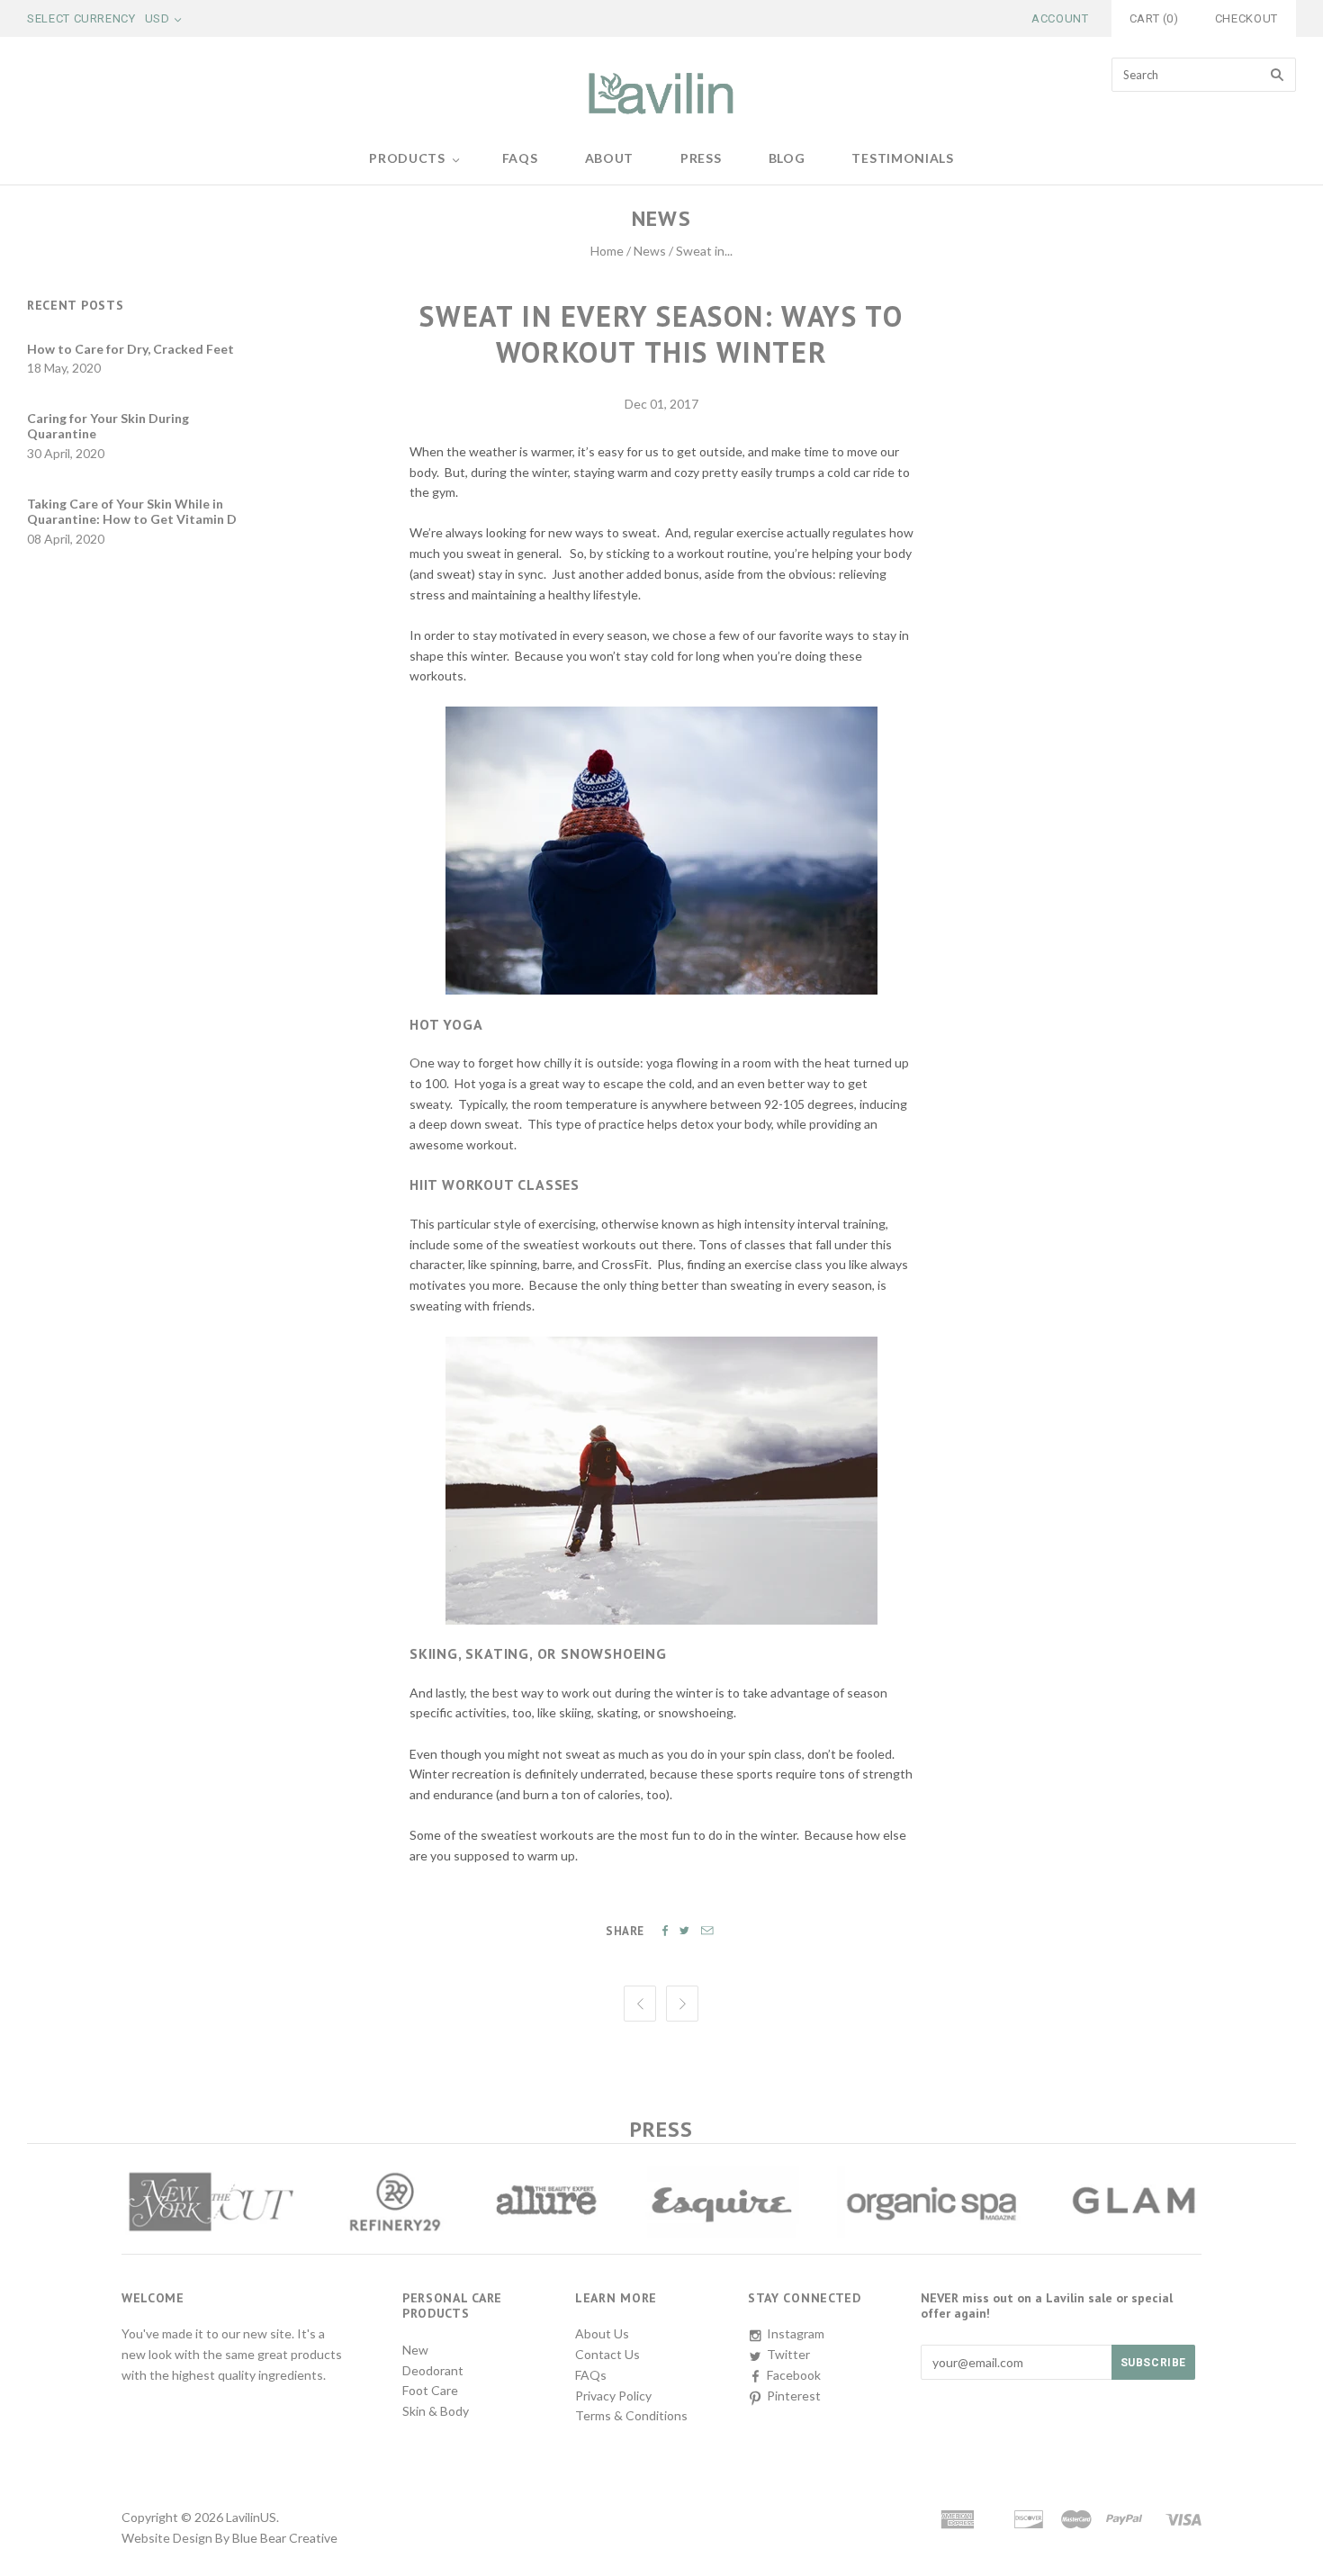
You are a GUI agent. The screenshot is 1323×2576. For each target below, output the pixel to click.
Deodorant (433, 2370)
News (650, 251)
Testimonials (902, 158)
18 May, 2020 (64, 368)
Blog (787, 158)
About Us (602, 2333)
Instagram (796, 2333)
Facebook (794, 2375)
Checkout (1246, 18)
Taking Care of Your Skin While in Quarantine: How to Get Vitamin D (132, 512)
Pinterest (794, 2396)
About (610, 158)
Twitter (788, 2354)
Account (1060, 18)
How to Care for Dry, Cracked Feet (130, 349)
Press (701, 158)
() (1154, 18)
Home (607, 251)
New (415, 2350)
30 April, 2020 (66, 453)
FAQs (520, 158)
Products (407, 158)
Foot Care (430, 2390)
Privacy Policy (613, 2396)
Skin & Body (436, 2411)
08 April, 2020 (66, 539)
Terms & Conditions (631, 2415)
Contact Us (607, 2354)
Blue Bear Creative (285, 2538)
